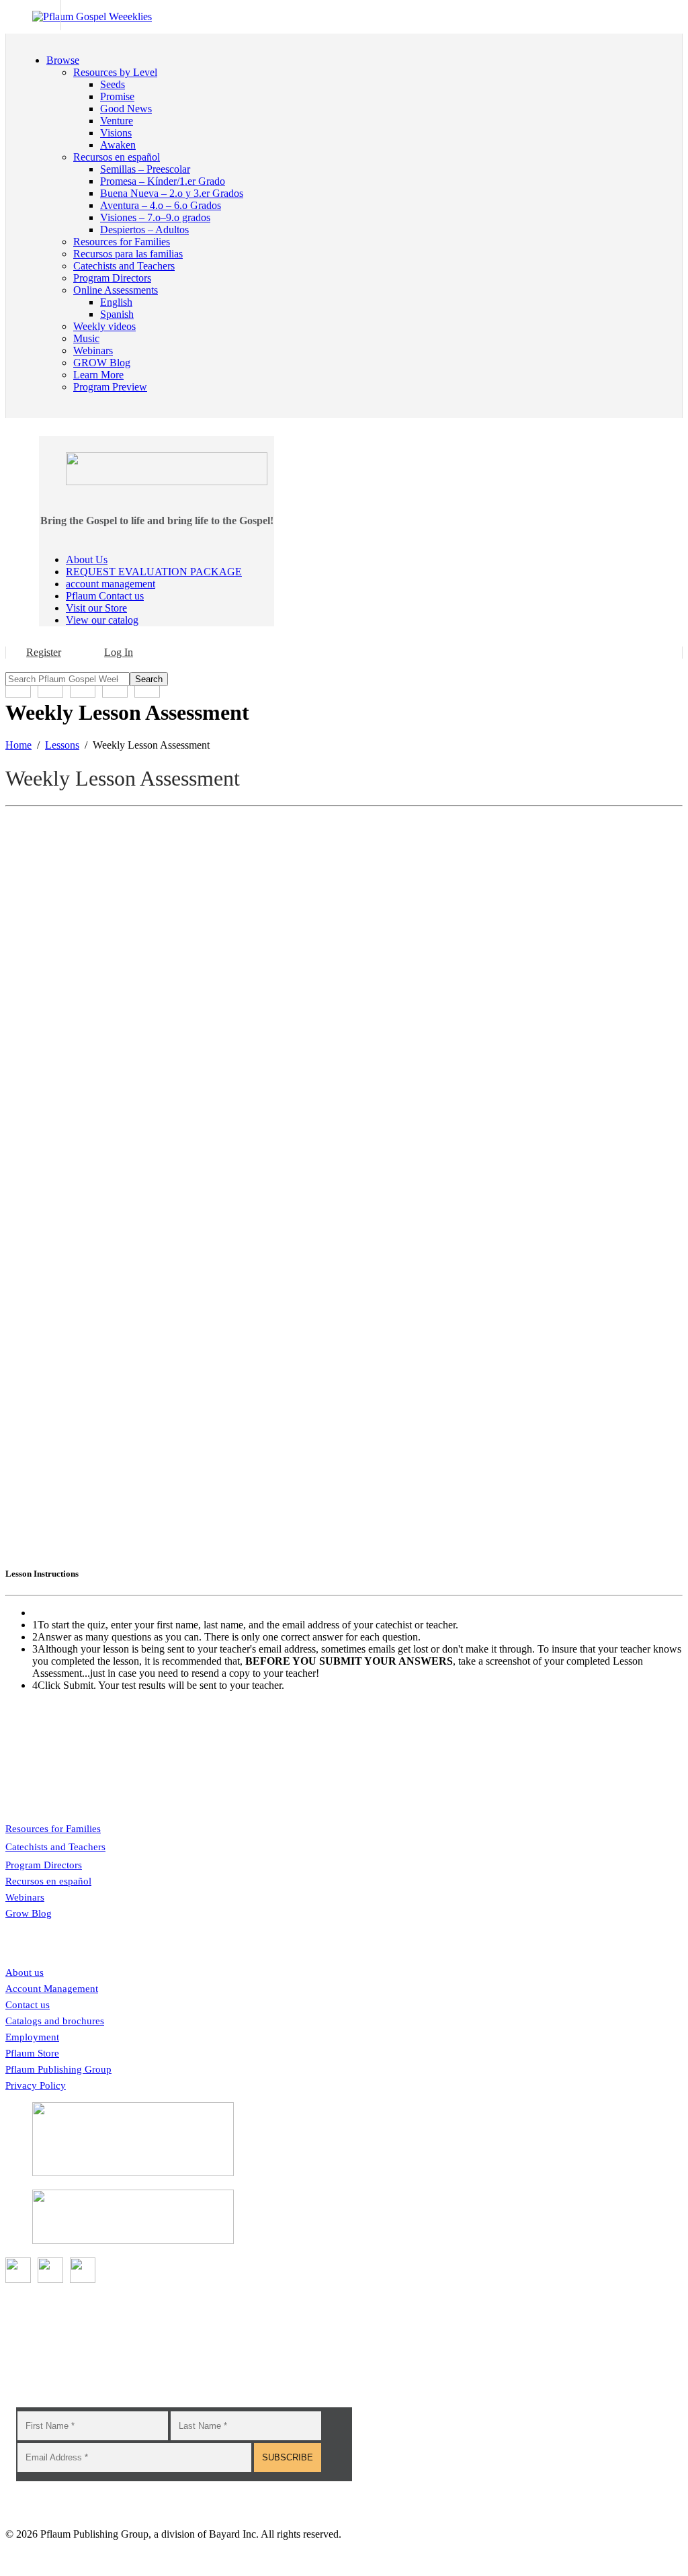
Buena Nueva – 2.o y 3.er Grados (172, 193)
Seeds (113, 84)
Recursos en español (48, 1881)
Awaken (118, 145)
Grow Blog (29, 1913)
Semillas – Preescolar (145, 169)
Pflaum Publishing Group (58, 2069)
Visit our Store (96, 608)
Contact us (28, 2005)
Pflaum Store (32, 2053)
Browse (63, 60)
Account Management (52, 1989)
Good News (126, 109)
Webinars (25, 1897)
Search (149, 679)
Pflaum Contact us (105, 596)
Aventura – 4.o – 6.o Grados (161, 205)
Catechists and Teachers (55, 1847)
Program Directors (44, 1865)
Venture (117, 121)
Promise (117, 96)
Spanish (117, 314)
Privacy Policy (36, 2085)
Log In (119, 652)
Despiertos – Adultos (144, 230)
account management (111, 584)
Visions (116, 133)
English (116, 302)
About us (25, 1972)
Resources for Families (53, 1829)
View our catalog (102, 620)
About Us (87, 559)
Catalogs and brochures (55, 2021)
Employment (32, 2037)
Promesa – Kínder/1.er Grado (163, 181)
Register (44, 652)
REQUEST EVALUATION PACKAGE (154, 572)
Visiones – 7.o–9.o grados (155, 217)
